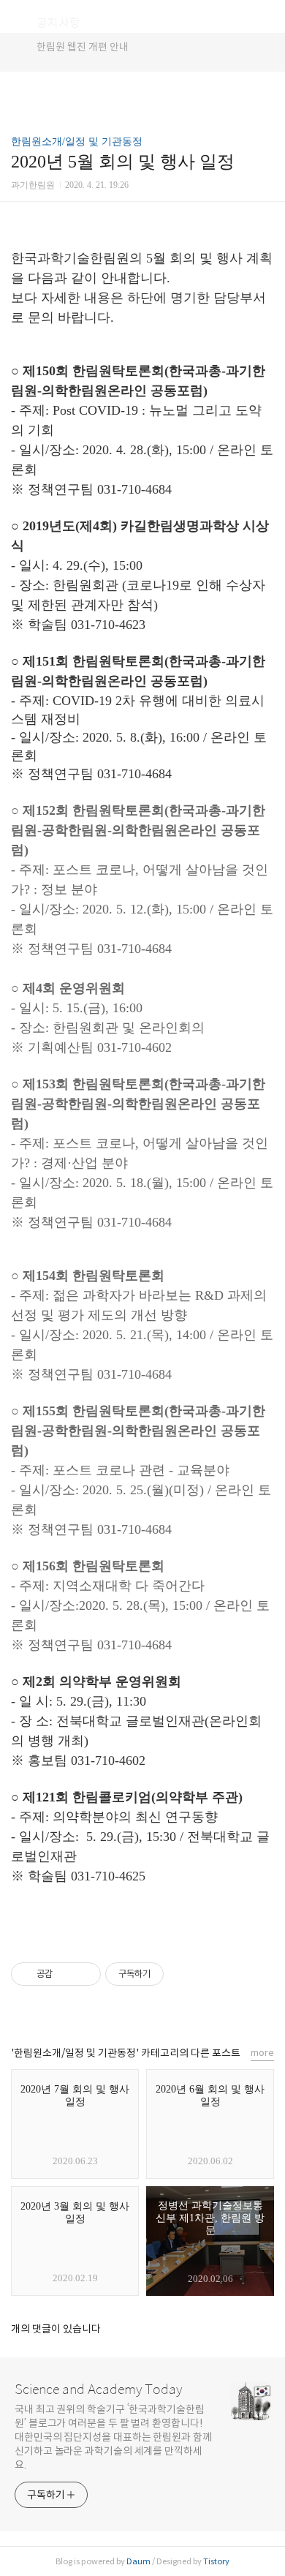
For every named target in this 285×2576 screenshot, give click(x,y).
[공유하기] (66, 1974)
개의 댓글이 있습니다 (56, 2329)
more (262, 2053)
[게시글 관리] (84, 1974)
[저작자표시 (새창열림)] (170, 1974)
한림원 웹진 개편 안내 (83, 47)
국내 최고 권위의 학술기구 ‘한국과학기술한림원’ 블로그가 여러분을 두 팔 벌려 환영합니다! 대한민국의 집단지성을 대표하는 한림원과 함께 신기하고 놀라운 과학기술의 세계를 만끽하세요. (113, 2437)
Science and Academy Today (98, 2389)
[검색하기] (267, 16)
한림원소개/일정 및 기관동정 (77, 142)
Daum (138, 2561)
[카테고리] (18, 16)
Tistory (216, 2561)
